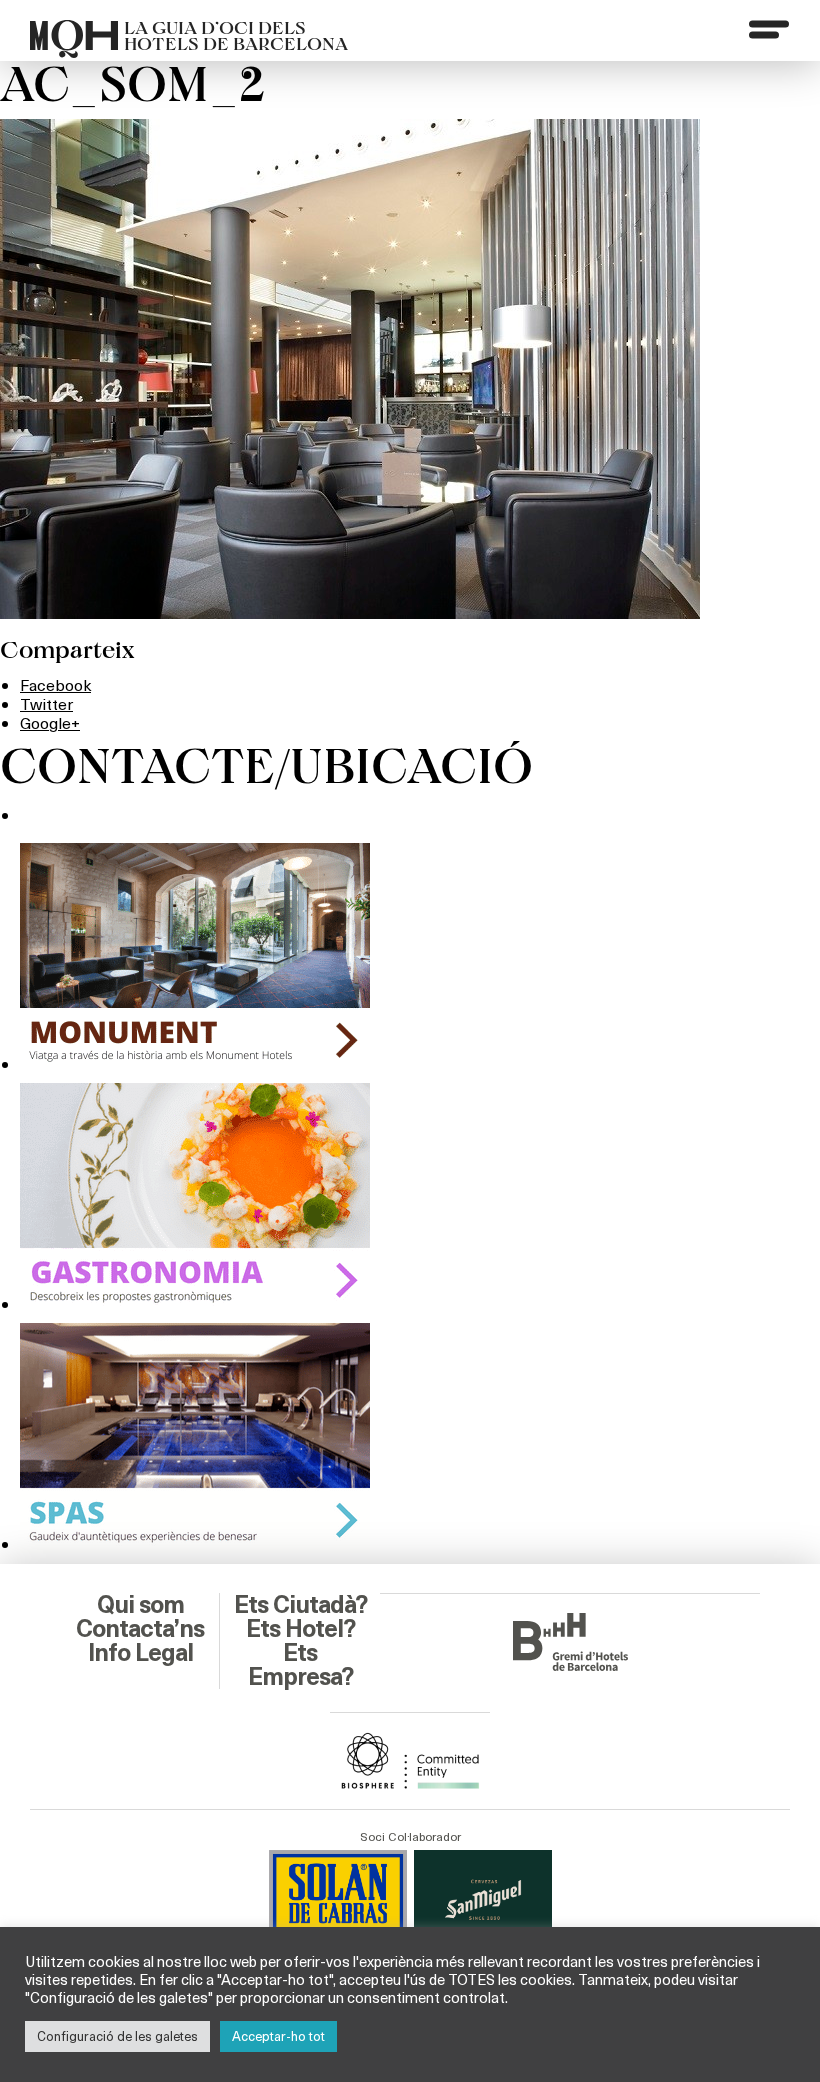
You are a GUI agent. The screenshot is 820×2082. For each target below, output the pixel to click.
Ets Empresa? (300, 1665)
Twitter (46, 703)
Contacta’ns (140, 1629)
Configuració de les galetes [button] (117, 2036)
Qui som (140, 1605)
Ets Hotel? (300, 1629)
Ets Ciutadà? (300, 1605)
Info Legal (140, 1653)
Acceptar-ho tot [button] (278, 2036)
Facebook (55, 684)
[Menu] (769, 29)
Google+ (50, 722)
